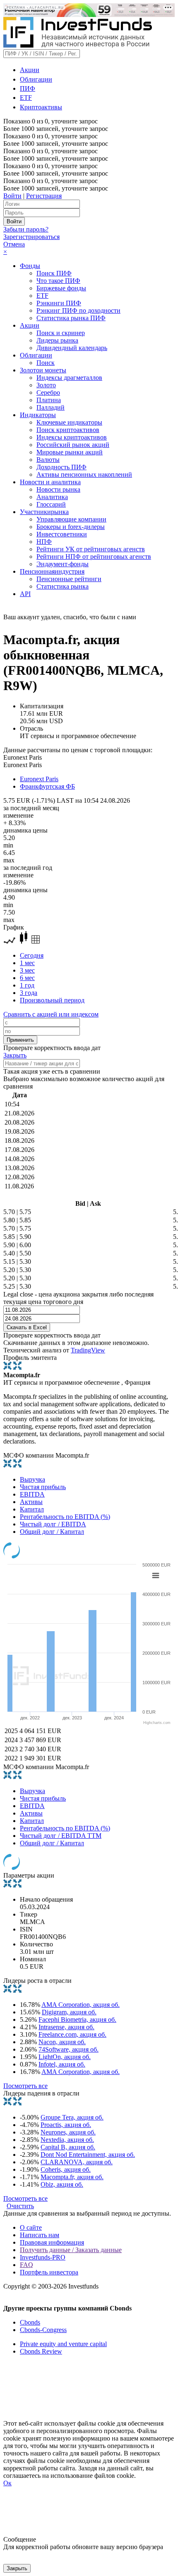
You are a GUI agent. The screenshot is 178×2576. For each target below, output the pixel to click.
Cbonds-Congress (43, 2330)
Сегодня (32, 955)
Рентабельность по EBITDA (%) (65, 1517)
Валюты (48, 460)
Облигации (36, 79)
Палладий (51, 407)
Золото (46, 385)
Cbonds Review (41, 2351)
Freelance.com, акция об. (72, 2034)
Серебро (48, 392)
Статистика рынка (63, 586)
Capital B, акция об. (68, 2147)
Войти (12, 196)
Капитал (32, 1509)
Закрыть (15, 1055)
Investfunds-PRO (43, 2257)
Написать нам (40, 2235)
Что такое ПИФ (58, 281)
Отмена (14, 244)
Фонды (30, 266)
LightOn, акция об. (65, 2057)
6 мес (27, 978)
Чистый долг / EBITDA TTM (61, 1836)
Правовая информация (52, 2242)
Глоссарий (51, 504)
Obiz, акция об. (62, 2184)
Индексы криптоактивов (72, 437)
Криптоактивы (41, 107)
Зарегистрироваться (31, 237)
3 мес (27, 970)
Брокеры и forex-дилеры (71, 527)
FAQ (26, 2265)
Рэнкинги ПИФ (59, 303)
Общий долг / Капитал (52, 1532)
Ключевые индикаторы (69, 422)
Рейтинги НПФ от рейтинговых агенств (94, 556)
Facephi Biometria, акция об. (77, 2020)
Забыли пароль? (26, 229)
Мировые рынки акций (70, 452)
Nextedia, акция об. (67, 2140)
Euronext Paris (39, 779)
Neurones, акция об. (68, 2132)
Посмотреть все (25, 2086)
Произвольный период (52, 1000)
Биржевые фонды (61, 288)
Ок (7, 2483)
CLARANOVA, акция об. (77, 2162)
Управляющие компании (71, 519)
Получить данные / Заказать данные (71, 2250)
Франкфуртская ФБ (47, 786)
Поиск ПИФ (54, 273)
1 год (27, 985)
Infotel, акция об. (62, 2064)
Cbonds (30, 2322)
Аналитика (52, 497)
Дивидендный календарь (72, 348)
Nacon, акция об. (62, 2042)
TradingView (88, 1350)
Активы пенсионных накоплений (84, 474)
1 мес (27, 963)
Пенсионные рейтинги (69, 579)
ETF (26, 98)
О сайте (31, 2227)
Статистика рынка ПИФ (71, 318)
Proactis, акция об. (66, 2125)
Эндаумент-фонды (63, 564)
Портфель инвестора (49, 2272)
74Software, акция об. (69, 2049)
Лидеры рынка (57, 340)
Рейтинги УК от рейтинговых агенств (91, 549)
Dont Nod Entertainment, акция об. (88, 2155)
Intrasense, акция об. (66, 2027)
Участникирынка (44, 512)
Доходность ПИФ (61, 467)
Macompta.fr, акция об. (72, 2177)
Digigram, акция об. (69, 2012)
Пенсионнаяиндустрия (52, 571)
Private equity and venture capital (63, 2344)
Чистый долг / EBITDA (53, 1524)
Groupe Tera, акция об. (72, 2117)
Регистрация (44, 196)
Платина (49, 400)
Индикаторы (38, 415)
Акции (30, 70)
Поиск (46, 363)
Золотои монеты (43, 370)
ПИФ (28, 88)
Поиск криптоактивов (68, 430)
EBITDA (32, 1494)
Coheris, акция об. (66, 2169)
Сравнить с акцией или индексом (51, 1014)
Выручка (32, 1479)
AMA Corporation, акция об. (81, 2005)
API (25, 594)
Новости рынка (58, 489)
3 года (29, 993)
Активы (31, 1502)
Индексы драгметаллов (69, 378)
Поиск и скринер (61, 333)
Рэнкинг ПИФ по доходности (78, 310)
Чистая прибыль (43, 1487)
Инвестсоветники (62, 534)
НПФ (44, 542)
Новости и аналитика (50, 482)
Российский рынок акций (73, 445)
